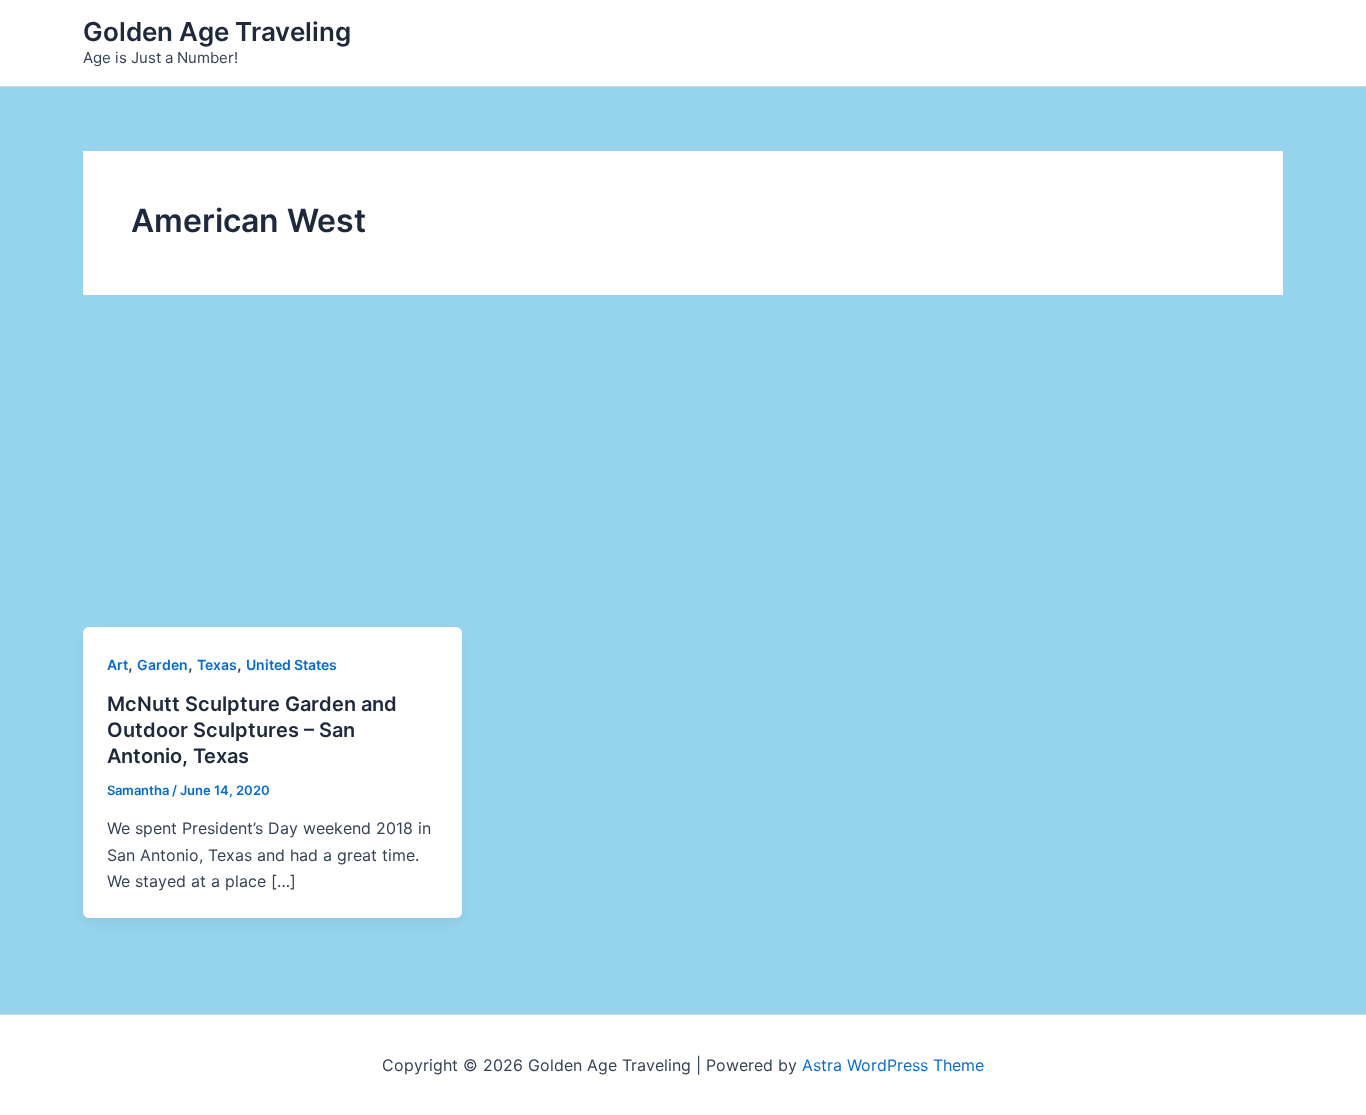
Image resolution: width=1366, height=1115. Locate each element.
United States (291, 664)
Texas (217, 664)
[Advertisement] (683, 477)
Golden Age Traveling (217, 31)
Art (117, 664)
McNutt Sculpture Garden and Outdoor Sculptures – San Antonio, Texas (252, 730)
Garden (162, 664)
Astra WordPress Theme (893, 1065)
